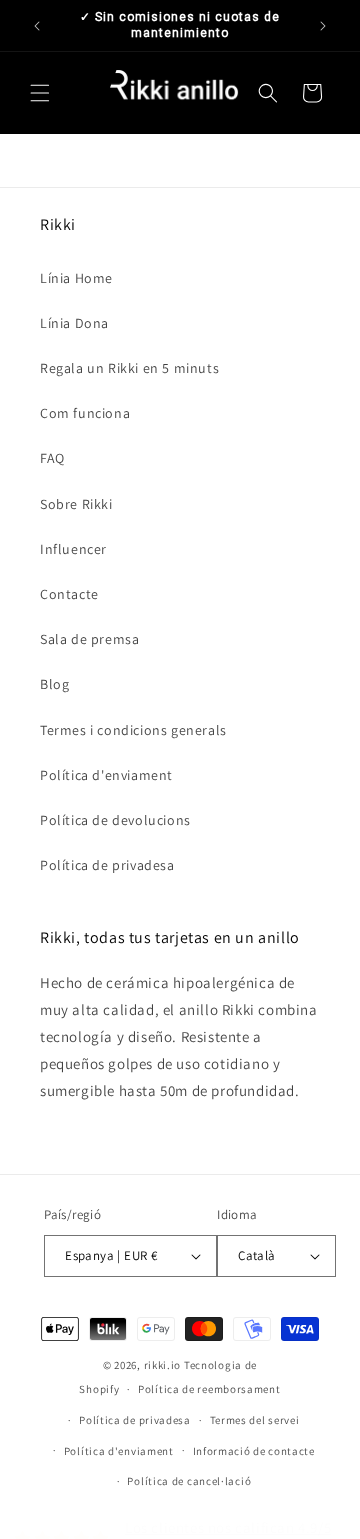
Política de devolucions (115, 820)
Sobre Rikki (76, 504)
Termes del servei (255, 1420)
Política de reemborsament (209, 1389)
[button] (40, 93)
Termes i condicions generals (133, 730)
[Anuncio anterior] (37, 26)
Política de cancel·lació (189, 1481)
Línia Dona (74, 323)
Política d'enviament (106, 775)
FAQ (52, 458)
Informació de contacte (254, 1451)
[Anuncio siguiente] (323, 26)
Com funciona (85, 413)
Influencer (73, 549)
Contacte (69, 594)
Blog (54, 684)
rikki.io (163, 1365)
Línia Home (76, 278)
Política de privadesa (107, 865)
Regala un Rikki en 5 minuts (129, 368)
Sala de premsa (89, 639)
